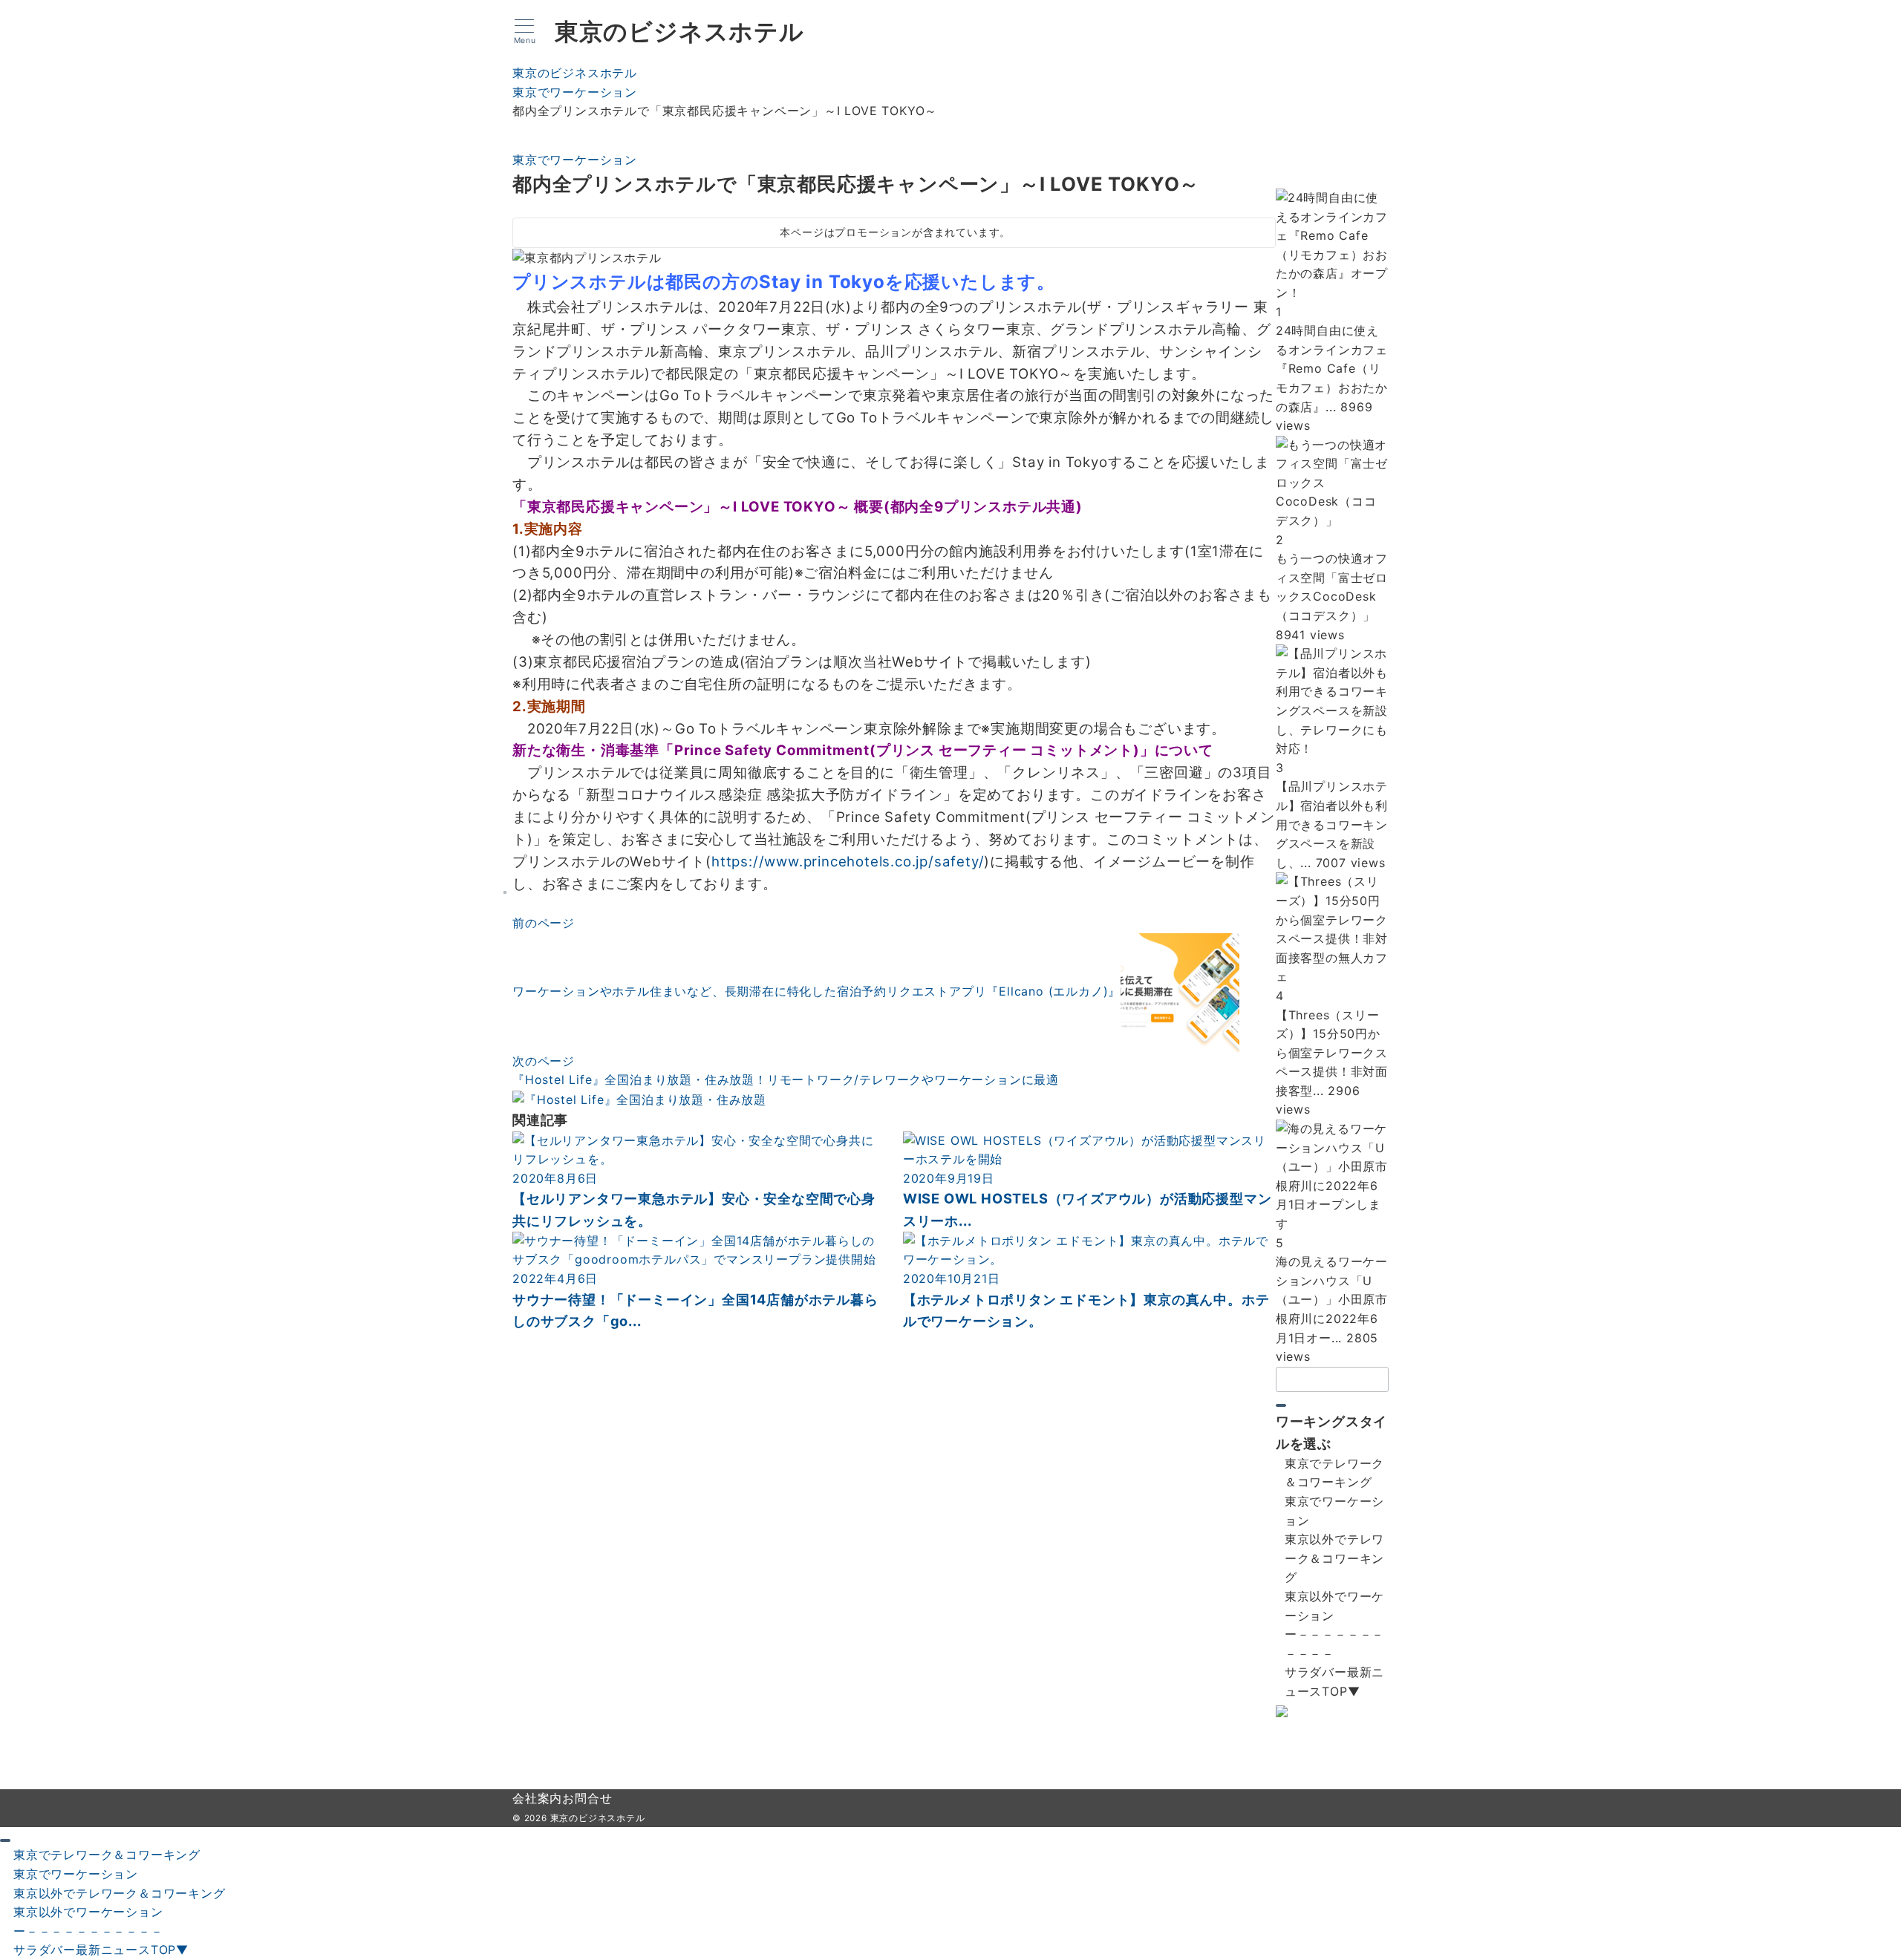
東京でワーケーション (575, 160)
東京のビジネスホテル (679, 32)
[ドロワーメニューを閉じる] (5, 1840)
